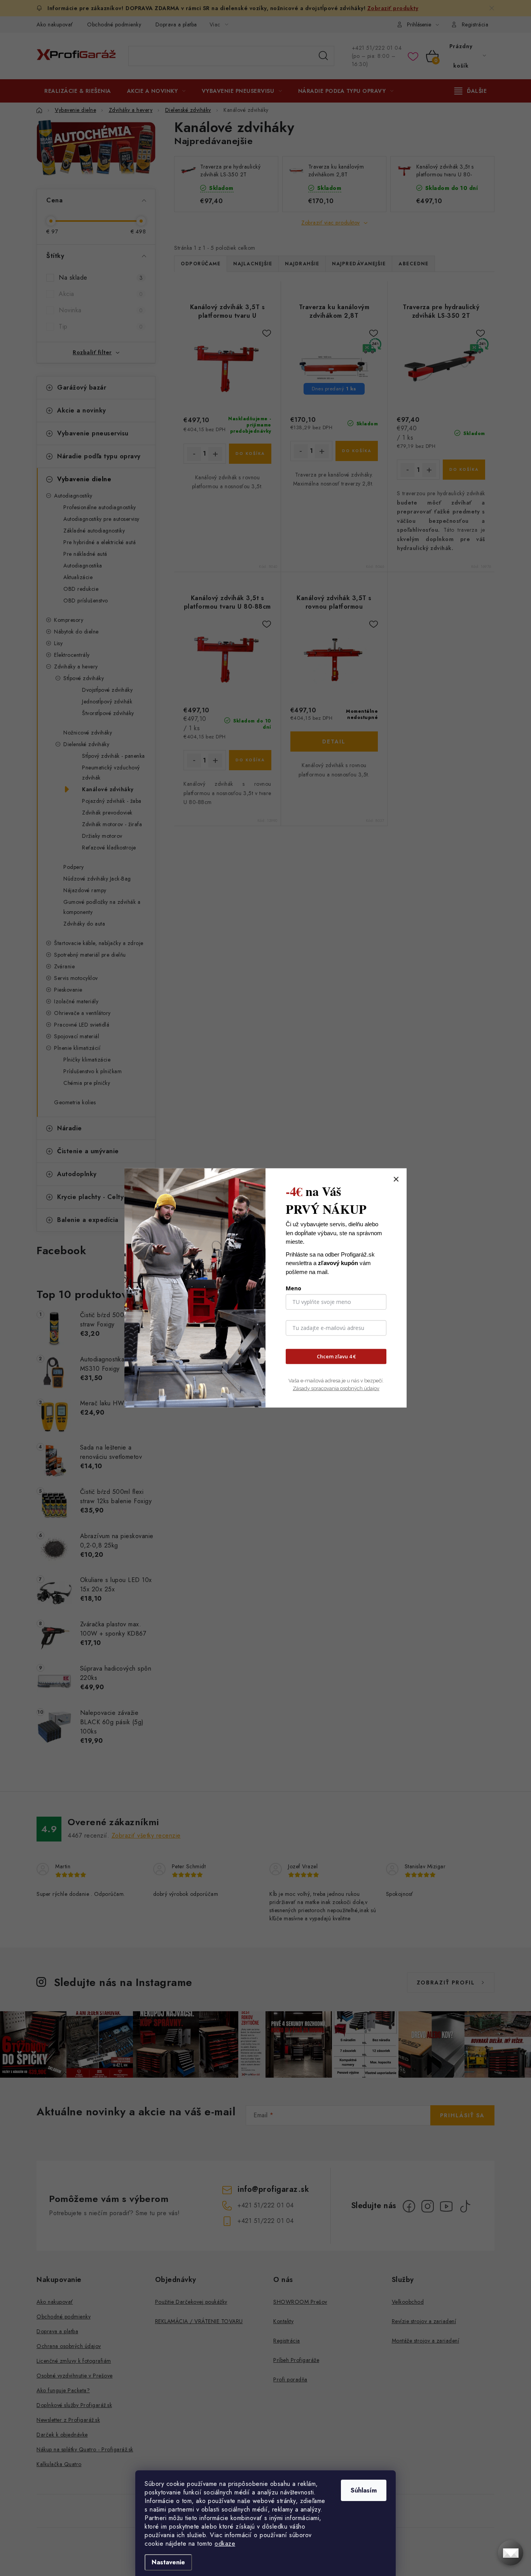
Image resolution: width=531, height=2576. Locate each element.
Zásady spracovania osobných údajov (336, 1388)
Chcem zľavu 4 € (336, 1356)
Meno (293, 1288)
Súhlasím (364, 2490)
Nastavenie (168, 2562)
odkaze (225, 2544)
